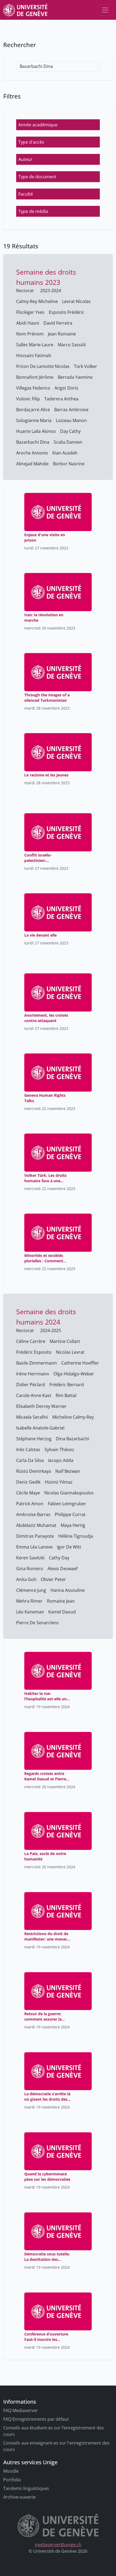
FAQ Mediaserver (21, 2410)
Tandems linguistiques (26, 2488)
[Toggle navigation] (105, 10)
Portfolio (12, 2480)
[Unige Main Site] (25, 10)
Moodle (11, 2471)
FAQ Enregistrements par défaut (36, 2419)
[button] (58, 125)
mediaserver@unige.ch (58, 2545)
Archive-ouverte (19, 2497)
